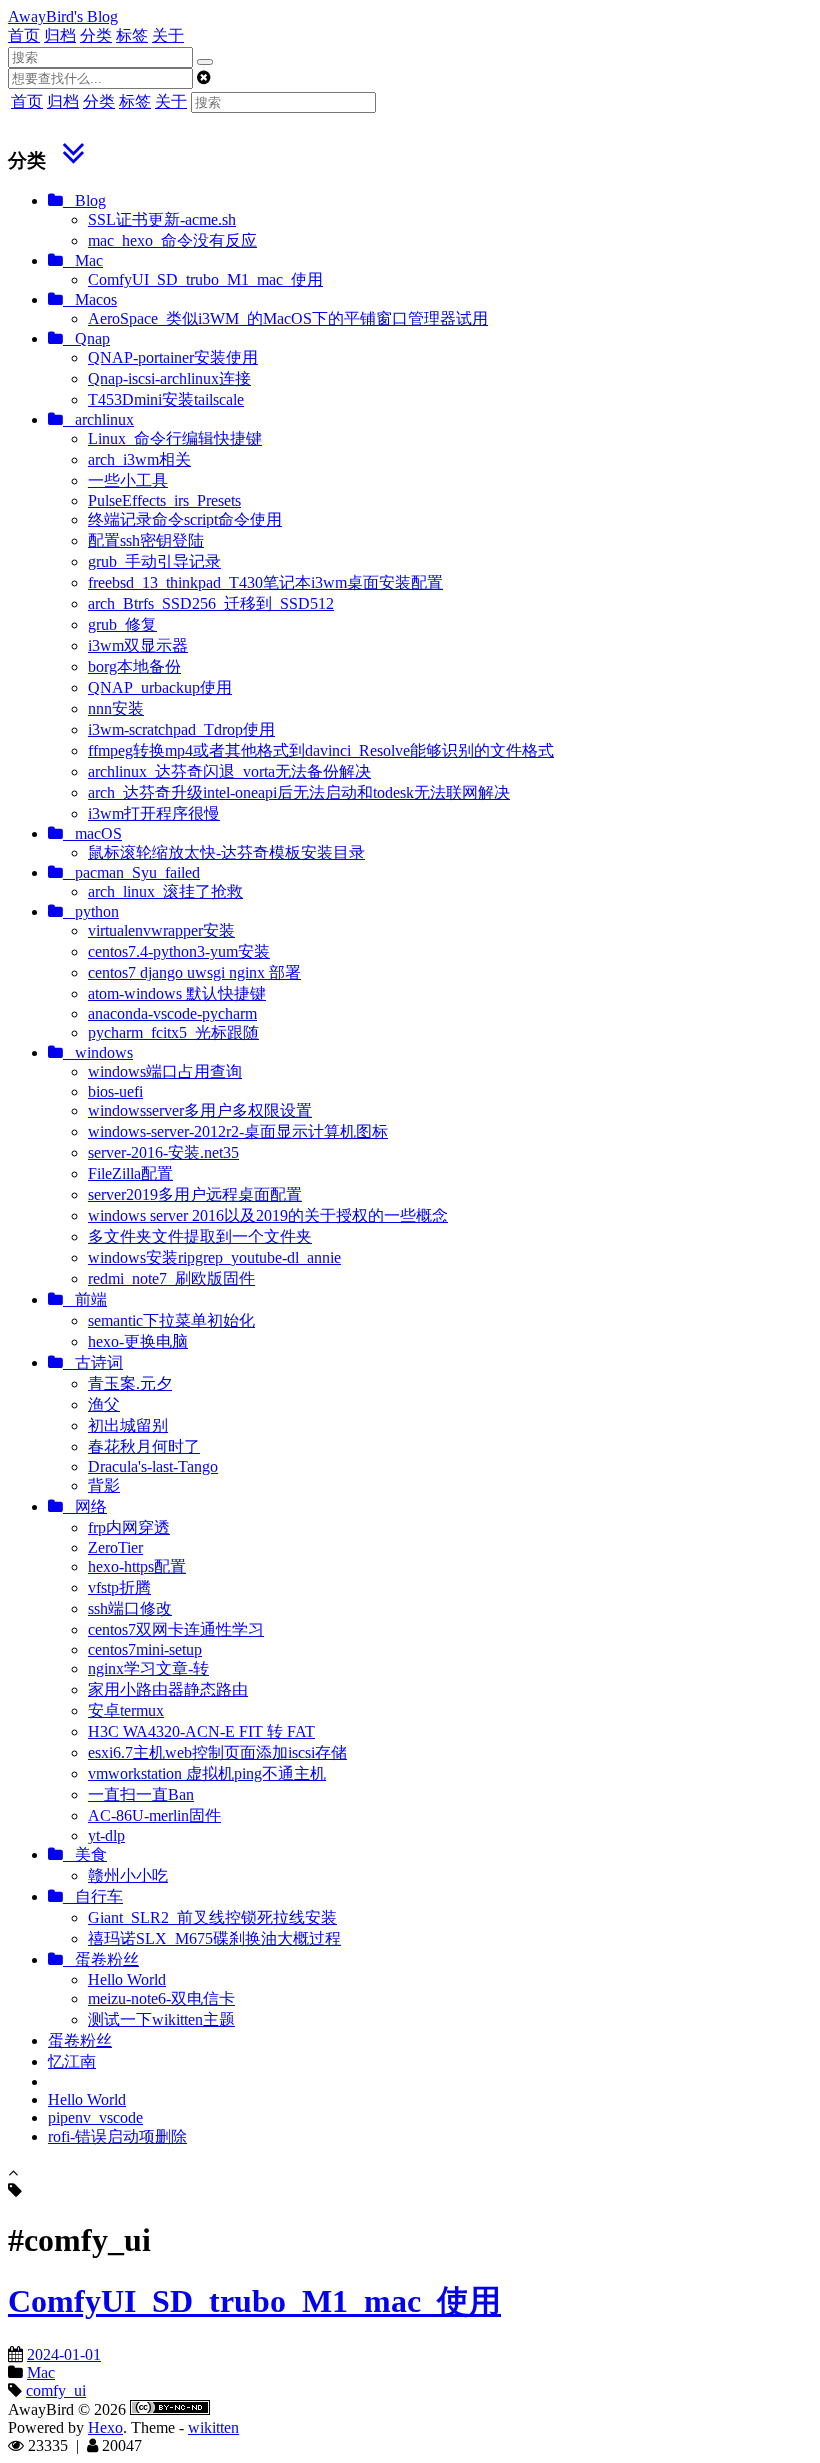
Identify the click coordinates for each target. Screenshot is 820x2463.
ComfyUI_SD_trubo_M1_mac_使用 (205, 279)
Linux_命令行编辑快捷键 (175, 438)
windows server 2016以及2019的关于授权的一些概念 (268, 1215)
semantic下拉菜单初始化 (171, 1320)
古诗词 (93, 1362)
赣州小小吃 (128, 1875)
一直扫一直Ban (141, 1794)
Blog (84, 200)
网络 (85, 1506)
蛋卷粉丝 (101, 1959)
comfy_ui (56, 2390)
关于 (168, 35)
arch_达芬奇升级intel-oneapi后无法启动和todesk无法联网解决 (299, 792)
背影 (104, 1485)
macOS (92, 833)
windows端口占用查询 (165, 1071)
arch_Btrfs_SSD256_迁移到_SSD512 (211, 603)
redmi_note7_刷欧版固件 (171, 1278)
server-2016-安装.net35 (163, 1152)
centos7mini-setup (145, 1649)
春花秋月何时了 (144, 1446)
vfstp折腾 (119, 1587)
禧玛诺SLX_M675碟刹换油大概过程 (214, 1938)
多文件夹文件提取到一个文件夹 (200, 1236)
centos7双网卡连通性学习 (176, 1629)
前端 (85, 1299)
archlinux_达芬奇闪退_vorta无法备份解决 (229, 771)
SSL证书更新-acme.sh (162, 219)
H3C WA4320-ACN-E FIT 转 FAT (201, 1731)
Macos (90, 299)
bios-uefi (115, 1091)
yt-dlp (106, 1835)
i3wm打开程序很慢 (154, 813)
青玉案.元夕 (130, 1383)
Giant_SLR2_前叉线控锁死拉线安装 (212, 1917)
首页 (24, 35)
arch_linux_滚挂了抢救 (165, 891)
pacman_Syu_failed (131, 872)
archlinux (98, 419)
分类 (96, 35)
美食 (85, 1854)
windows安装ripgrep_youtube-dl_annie (214, 1257)
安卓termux (126, 1710)
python (91, 911)
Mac (83, 260)
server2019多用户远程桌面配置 (195, 1194)
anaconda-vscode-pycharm (172, 1013)
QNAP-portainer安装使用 (173, 357)
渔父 (104, 1404)
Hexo (105, 2427)
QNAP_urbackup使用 (160, 687)
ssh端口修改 (130, 1608)
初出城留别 (128, 1425)
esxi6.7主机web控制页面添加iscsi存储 (217, 1752)
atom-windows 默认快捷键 (177, 993)
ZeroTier (115, 1547)
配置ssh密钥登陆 (146, 540)
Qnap (86, 338)
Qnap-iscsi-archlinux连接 (169, 378)
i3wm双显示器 (138, 645)
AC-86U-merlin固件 (154, 1815)
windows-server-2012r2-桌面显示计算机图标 (238, 1131)
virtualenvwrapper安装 (161, 930)
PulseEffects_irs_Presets (164, 500)
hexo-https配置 (137, 1566)
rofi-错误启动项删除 (117, 2136)
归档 (60, 35)
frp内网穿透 (129, 1527)
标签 (132, 35)
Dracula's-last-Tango (153, 1466)
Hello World (127, 1979)
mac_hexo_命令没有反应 (172, 240)
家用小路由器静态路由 (168, 1689)
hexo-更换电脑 (138, 1341)
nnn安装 (116, 708)
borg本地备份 (134, 666)
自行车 (93, 1896)
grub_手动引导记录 (154, 561)
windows (98, 1052)
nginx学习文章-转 (148, 1668)
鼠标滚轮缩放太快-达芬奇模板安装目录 (226, 852)
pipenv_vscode (95, 2117)
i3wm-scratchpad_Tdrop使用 (181, 729)
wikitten (213, 2427)
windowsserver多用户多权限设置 (200, 1110)
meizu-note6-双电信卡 (161, 1998)
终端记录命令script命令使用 (185, 519)
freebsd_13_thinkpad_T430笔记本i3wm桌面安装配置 (265, 582)
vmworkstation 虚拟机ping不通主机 (207, 1773)
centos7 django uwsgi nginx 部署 (194, 972)
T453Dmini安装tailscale (166, 399)
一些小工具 (128, 480)
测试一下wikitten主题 (161, 2019)
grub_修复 (122, 624)
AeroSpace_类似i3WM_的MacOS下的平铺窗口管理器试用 (288, 318)
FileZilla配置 (130, 1173)
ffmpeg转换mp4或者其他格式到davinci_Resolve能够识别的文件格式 (321, 750)
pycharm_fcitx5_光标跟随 (173, 1032)
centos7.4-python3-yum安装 (179, 951)
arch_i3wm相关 (139, 459)
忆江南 (72, 2061)
